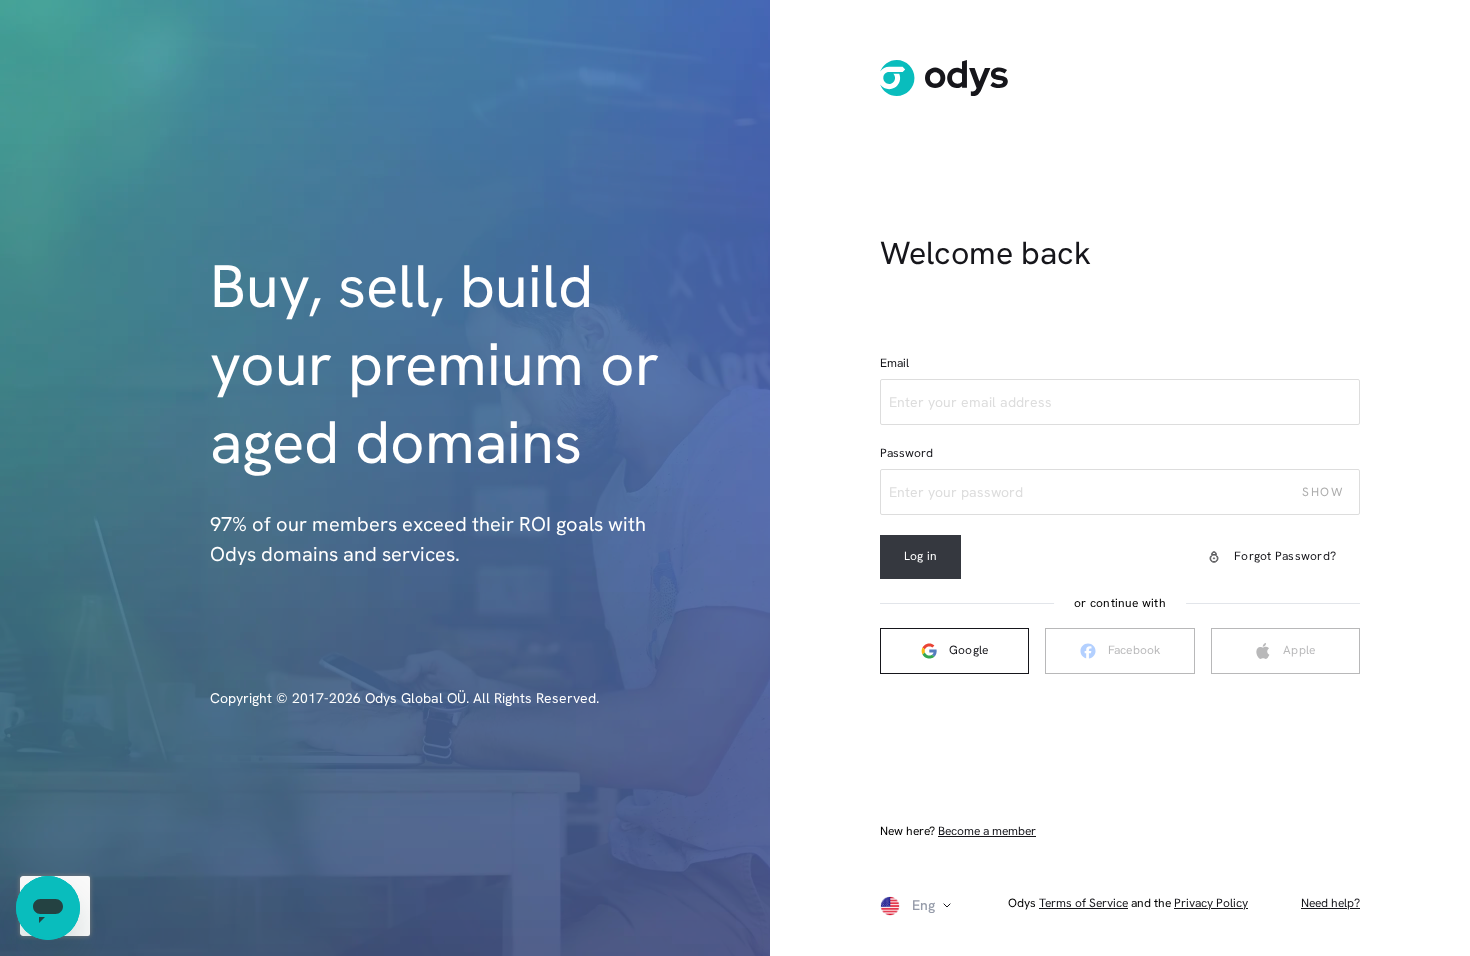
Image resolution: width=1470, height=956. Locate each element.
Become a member (987, 831)
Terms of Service (1083, 903)
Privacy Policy (1211, 903)
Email (894, 363)
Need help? (1330, 903)
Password (906, 453)
